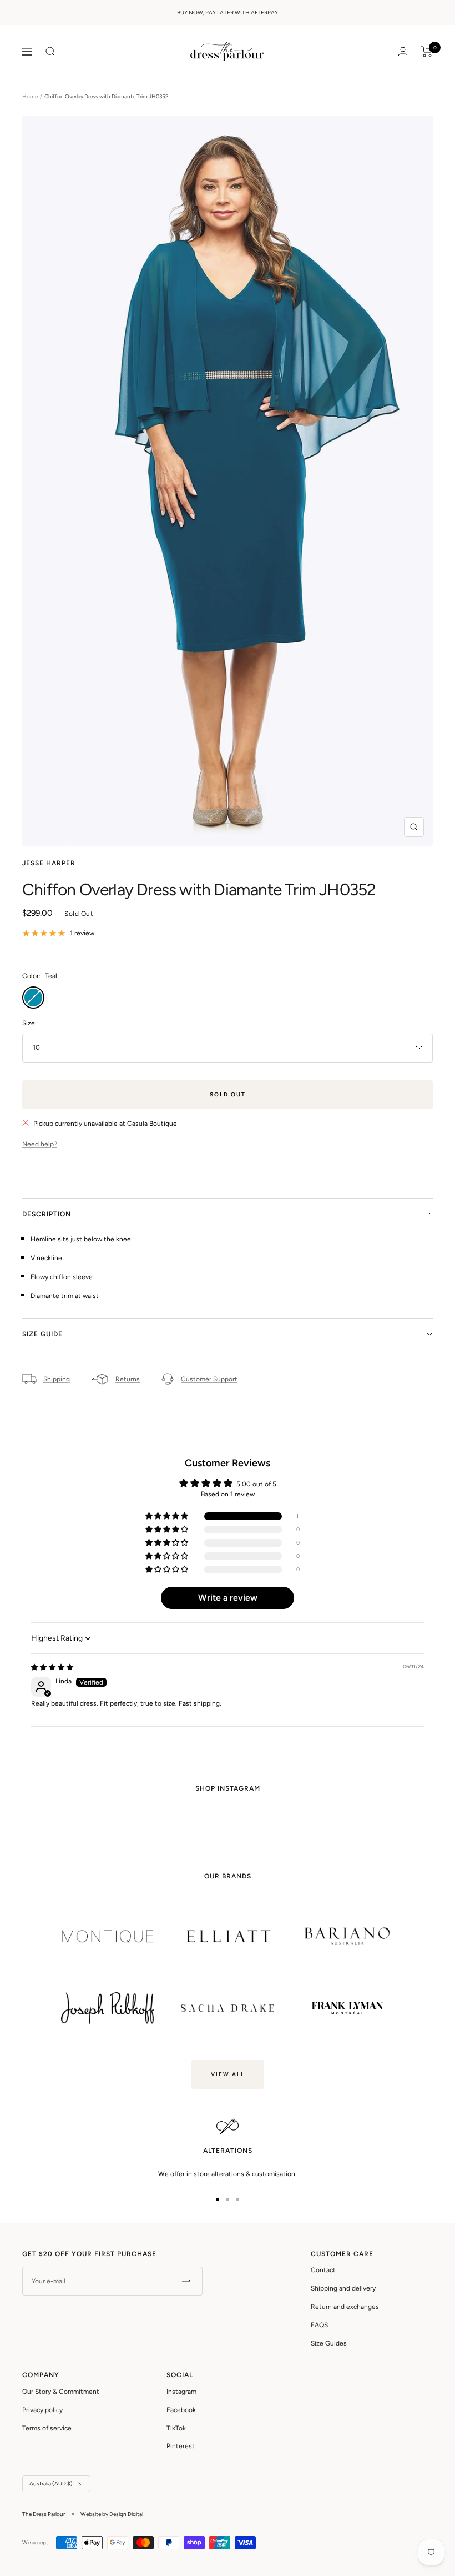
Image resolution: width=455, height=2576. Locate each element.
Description (47, 1214)
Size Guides (329, 2343)
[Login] (403, 51)
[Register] (187, 2281)
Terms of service (47, 2428)
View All (228, 2074)
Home (30, 96)
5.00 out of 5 (256, 1484)
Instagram (181, 2392)
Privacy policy (42, 2410)
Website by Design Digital (112, 2514)
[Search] (50, 52)
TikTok (176, 2428)
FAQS (319, 2325)
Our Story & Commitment (61, 2392)
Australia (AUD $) (51, 2484)
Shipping (57, 1379)
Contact (323, 2270)
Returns (128, 1379)
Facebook (181, 2410)
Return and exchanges (345, 2307)
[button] (168, 1517)
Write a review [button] (228, 1598)
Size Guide (42, 1334)
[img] (52, 1667)
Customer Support (209, 1379)
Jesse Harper (49, 863)
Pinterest (181, 2446)
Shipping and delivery (343, 2288)
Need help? (40, 1144)
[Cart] (427, 52)
